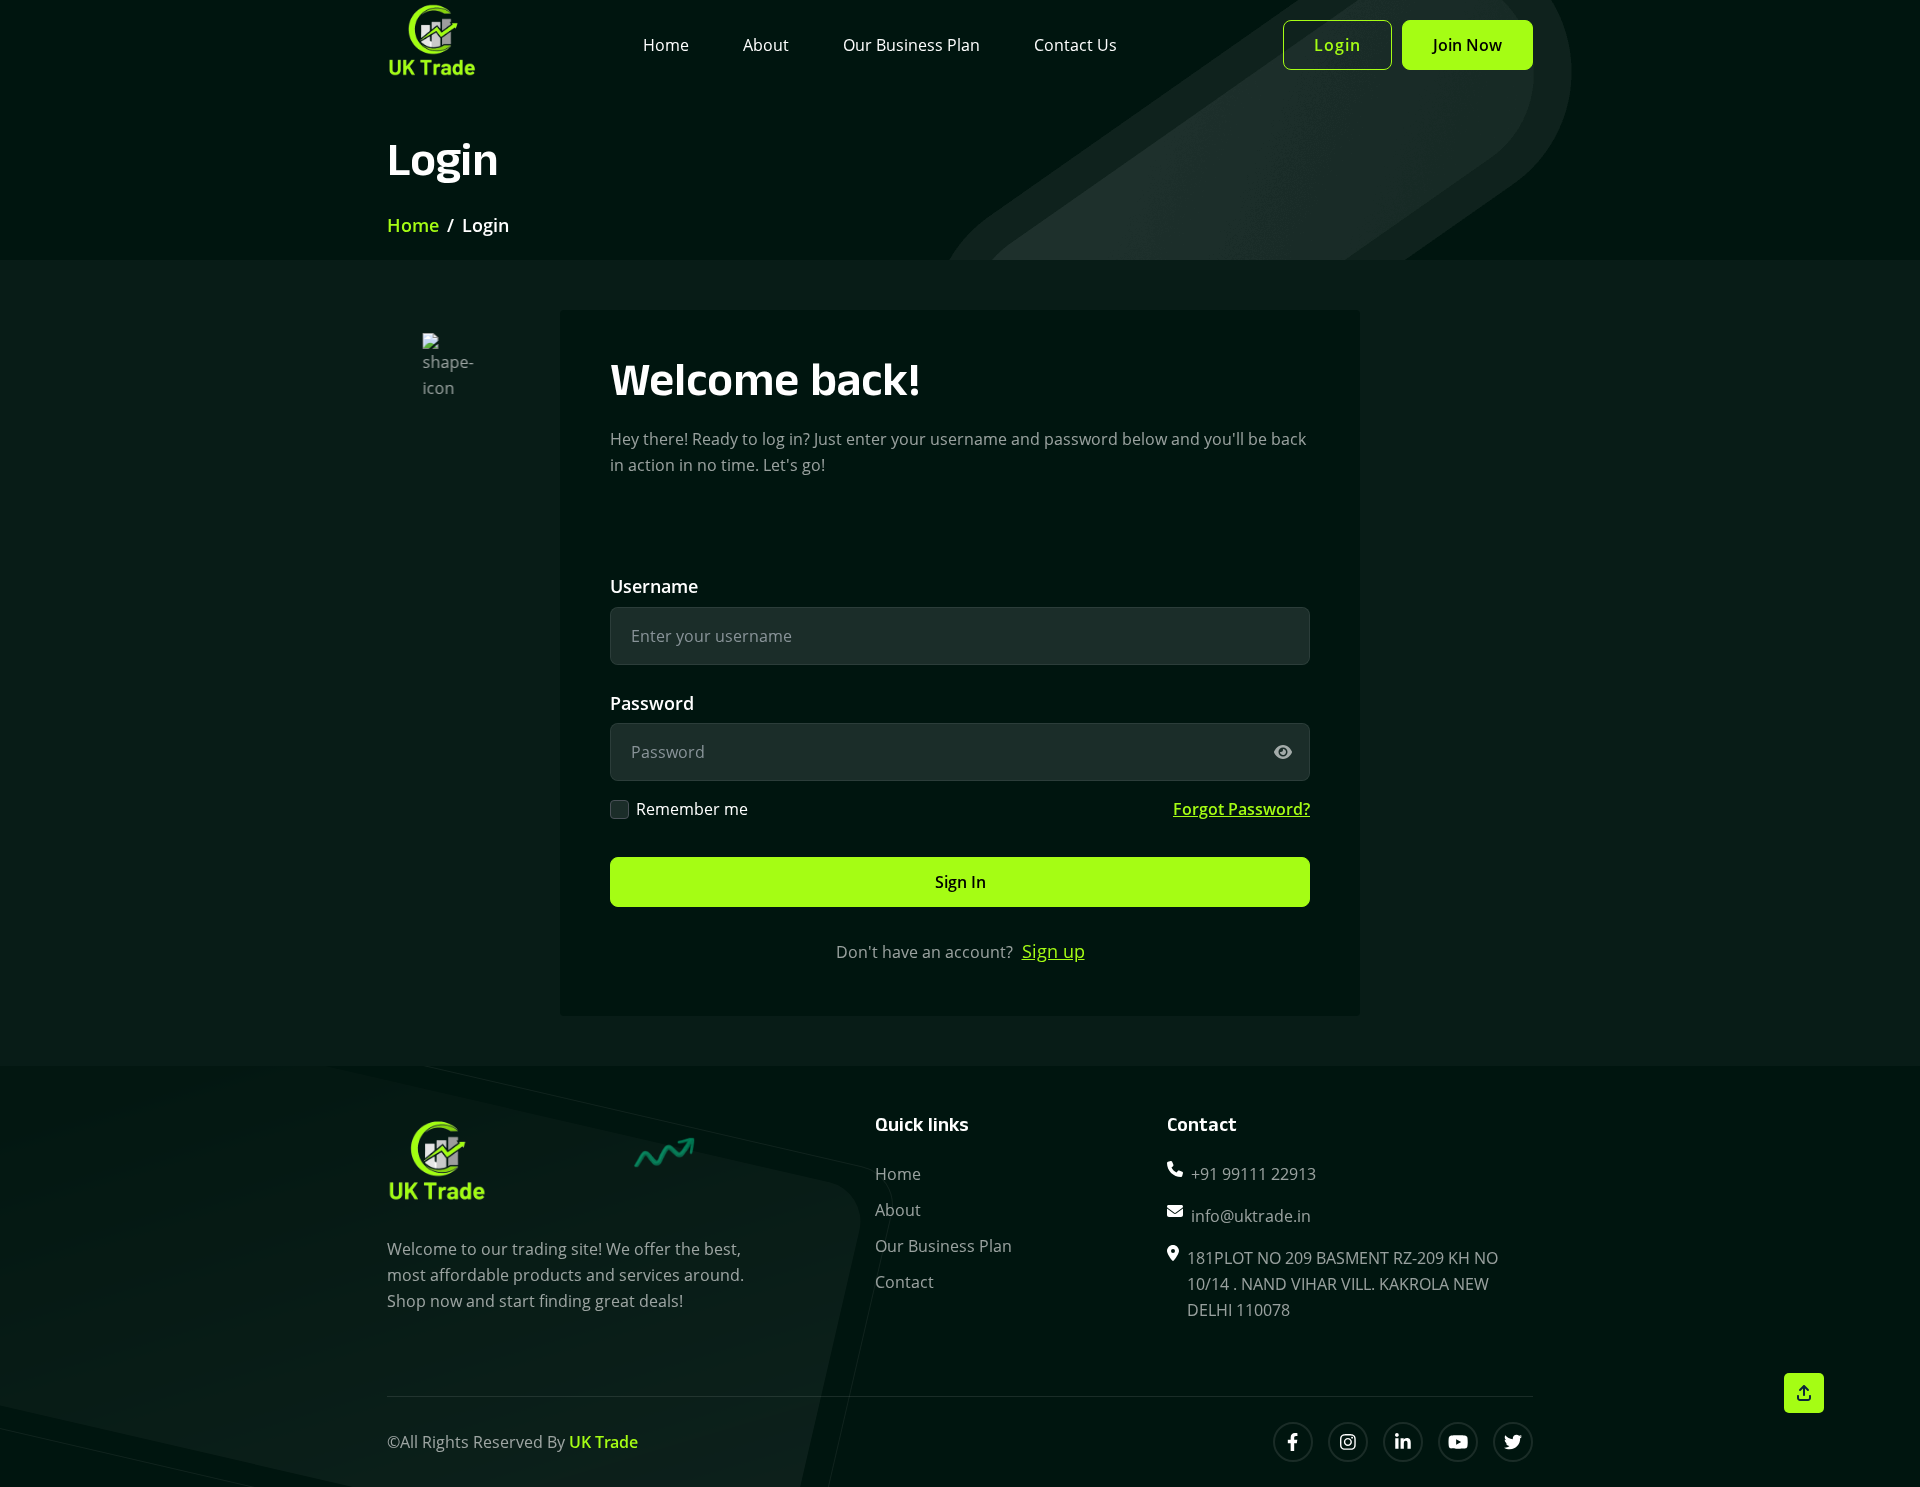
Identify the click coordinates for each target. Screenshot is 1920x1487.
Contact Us (1075, 45)
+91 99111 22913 (1253, 1174)
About (766, 45)
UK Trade (603, 1442)
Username (654, 586)
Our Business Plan (911, 45)
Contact (904, 1282)
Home (666, 45)
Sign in (960, 882)
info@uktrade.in (1251, 1216)
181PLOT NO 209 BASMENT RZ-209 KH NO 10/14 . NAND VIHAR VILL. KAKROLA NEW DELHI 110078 (1342, 1284)
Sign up (1053, 951)
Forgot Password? (1241, 809)
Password (652, 703)
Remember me (692, 809)
